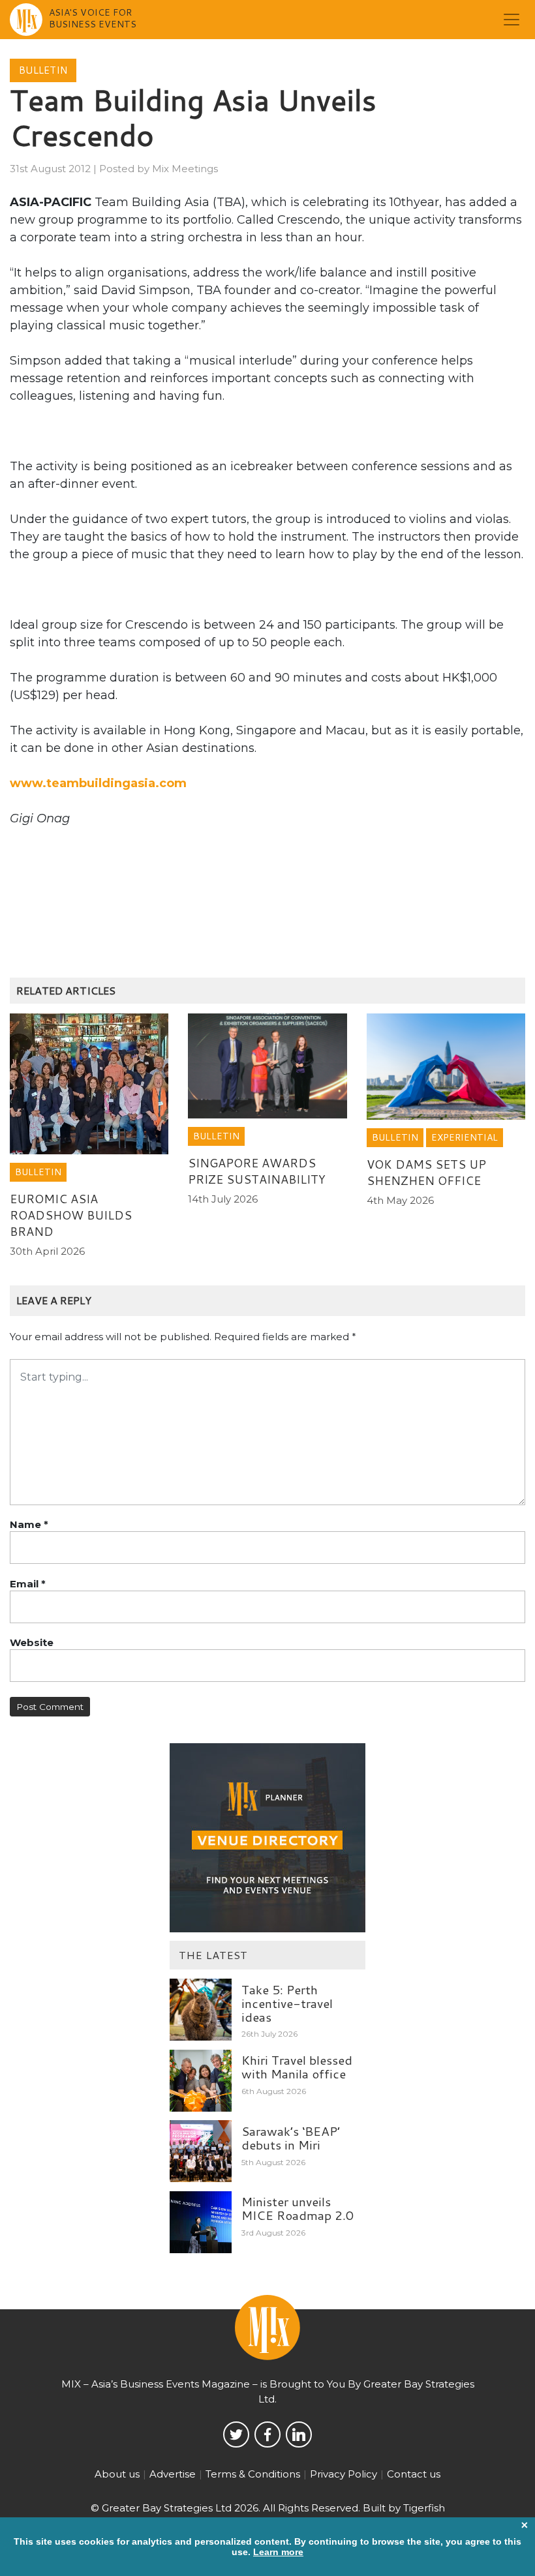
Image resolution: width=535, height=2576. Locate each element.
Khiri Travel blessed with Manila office (297, 2067)
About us (117, 2474)
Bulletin (43, 70)
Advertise (173, 2474)
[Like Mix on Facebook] (267, 2434)
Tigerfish (424, 2508)
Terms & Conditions (253, 2474)
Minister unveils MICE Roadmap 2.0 (298, 2208)
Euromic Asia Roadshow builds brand (71, 1215)
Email (28, 1584)
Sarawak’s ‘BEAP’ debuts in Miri (291, 2138)
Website (32, 1642)
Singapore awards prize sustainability (257, 1171)
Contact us (414, 2474)
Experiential (465, 1137)
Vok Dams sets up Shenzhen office (426, 1172)
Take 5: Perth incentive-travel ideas (287, 2003)
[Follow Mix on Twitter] (236, 2434)
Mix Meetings (185, 169)
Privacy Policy (344, 2474)
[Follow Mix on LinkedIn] (299, 2434)
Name (29, 1524)
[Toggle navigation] (512, 20)
